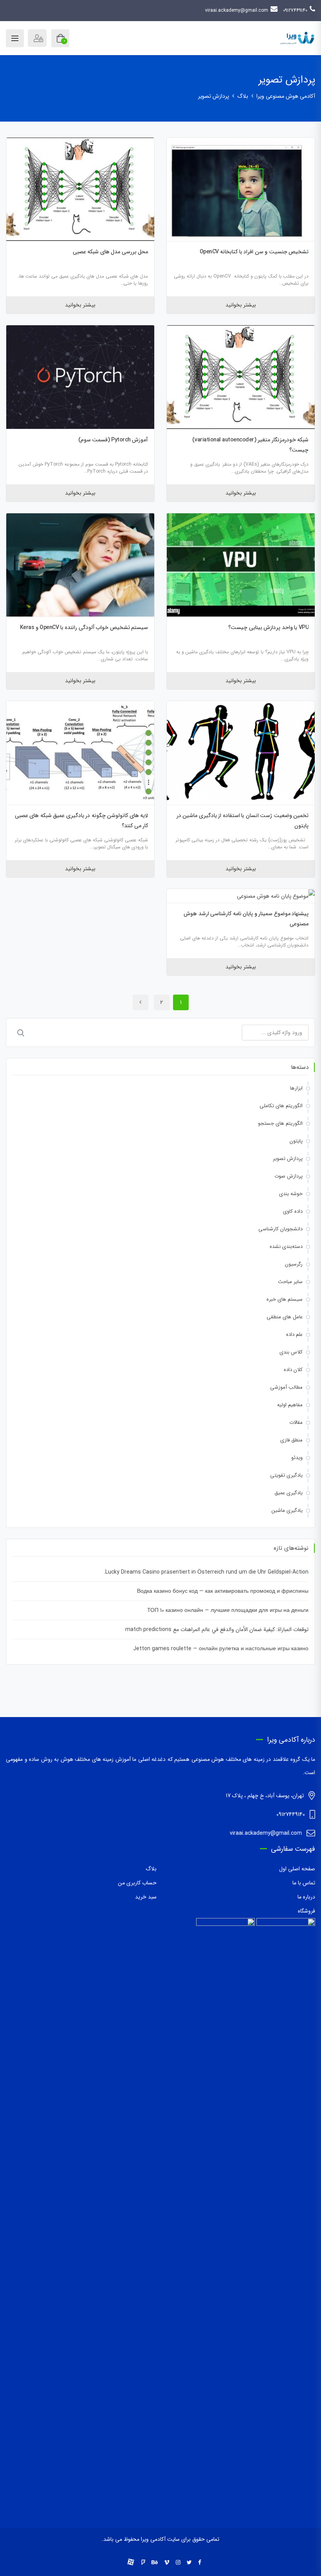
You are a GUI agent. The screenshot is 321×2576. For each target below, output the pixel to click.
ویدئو (297, 1458)
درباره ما (306, 1897)
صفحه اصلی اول (297, 1869)
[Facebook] (200, 2563)
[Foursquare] (143, 2563)
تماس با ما (304, 1883)
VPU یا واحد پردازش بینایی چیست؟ (268, 627)
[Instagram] (178, 2563)
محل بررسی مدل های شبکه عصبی (111, 252)
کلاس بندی (291, 1352)
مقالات (296, 1422)
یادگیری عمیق (289, 1493)
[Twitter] (189, 2563)
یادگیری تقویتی (286, 1475)
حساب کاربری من (137, 1883)
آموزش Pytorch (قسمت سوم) (113, 440)
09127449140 (295, 10)
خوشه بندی (291, 1194)
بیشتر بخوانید (241, 305)
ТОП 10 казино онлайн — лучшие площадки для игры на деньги (228, 1610)
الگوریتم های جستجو (280, 1123)
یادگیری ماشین (287, 1510)
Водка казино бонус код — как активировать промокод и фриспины (223, 1591)
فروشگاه (307, 1911)
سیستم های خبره (285, 1299)
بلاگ (151, 1869)
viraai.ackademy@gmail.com (237, 10)
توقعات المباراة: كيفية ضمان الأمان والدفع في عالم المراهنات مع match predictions (217, 1629)
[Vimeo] (167, 2563)
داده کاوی (293, 1211)
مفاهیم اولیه (290, 1405)
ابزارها (296, 1088)
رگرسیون (294, 1264)
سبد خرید (146, 1897)
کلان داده (293, 1370)
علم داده (294, 1335)
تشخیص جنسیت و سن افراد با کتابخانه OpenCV (254, 252)
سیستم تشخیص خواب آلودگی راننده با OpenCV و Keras (84, 627)
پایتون (296, 1141)
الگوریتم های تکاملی (281, 1106)
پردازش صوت (289, 1176)
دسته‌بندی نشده (286, 1247)
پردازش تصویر (288, 1159)
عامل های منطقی (285, 1317)
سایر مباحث (290, 1282)
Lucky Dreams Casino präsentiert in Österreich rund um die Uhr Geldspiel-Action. (206, 1572)
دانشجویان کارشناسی (280, 1229)
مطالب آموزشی (286, 1387)
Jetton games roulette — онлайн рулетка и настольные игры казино (221, 1649)
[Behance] (155, 2563)
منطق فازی (291, 1440)
